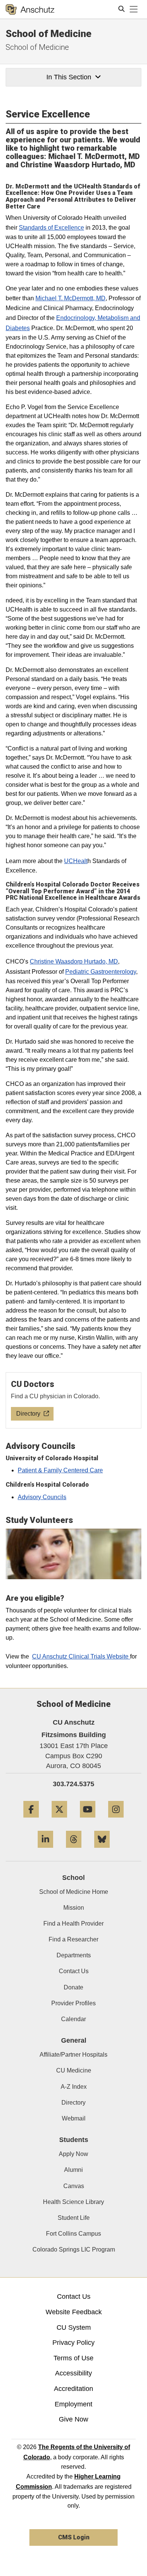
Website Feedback (74, 2312)
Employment (73, 2404)
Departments (74, 1955)
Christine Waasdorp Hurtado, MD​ (74, 961)
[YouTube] (88, 1820)
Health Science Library (73, 2202)
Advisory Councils (42, 1497)
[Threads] (74, 1851)
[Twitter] (59, 1820)
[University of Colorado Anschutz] (30, 9)
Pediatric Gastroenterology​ (101, 972)
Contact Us (74, 1971)
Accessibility (73, 2373)
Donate (73, 1987)
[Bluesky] (102, 1851)
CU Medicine (74, 2070)
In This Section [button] (69, 77)
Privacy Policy (73, 2343)
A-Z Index (74, 2087)
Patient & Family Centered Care (60, 1470)
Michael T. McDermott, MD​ (70, 298)
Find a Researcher (73, 1939)
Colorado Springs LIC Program (74, 2249)
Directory (73, 2103)
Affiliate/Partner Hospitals (73, 2055)
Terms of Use (73, 2358)
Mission (74, 1908)
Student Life (74, 2218)
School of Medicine (49, 34)
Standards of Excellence (51, 228)
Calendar (73, 2019)
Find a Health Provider (73, 1924)
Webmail (74, 2118)
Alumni (73, 2170)
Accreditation (73, 2389)
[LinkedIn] (45, 1851)
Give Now (73, 2419)
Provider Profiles (73, 2003)
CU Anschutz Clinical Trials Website (81, 1656)
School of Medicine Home (74, 1892)
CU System (74, 2327)
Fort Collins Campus (73, 2234)
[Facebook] (31, 1820)
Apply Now (73, 2154)
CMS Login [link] (74, 2537)
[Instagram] (116, 1820)
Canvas (74, 2186)
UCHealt (76, 861)
